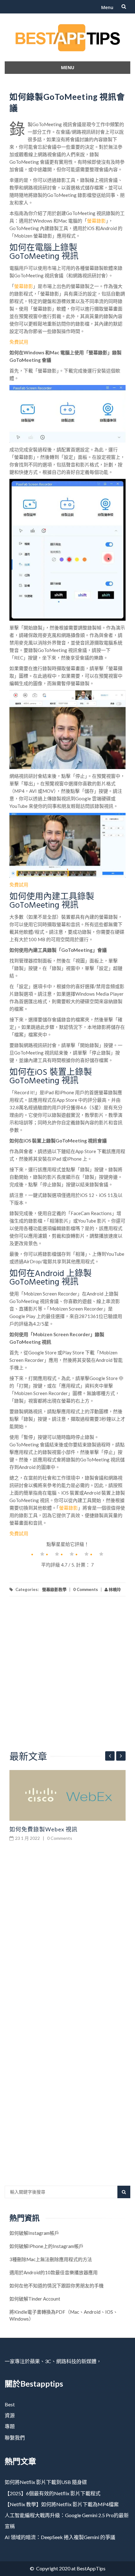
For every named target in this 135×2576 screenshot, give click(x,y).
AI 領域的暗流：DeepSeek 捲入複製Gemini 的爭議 (60, 2537)
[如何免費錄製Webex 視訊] (67, 1795)
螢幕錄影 (96, 221)
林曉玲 (114, 1589)
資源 (10, 2415)
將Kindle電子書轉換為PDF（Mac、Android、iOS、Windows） (64, 2315)
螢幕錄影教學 (54, 1589)
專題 (10, 2426)
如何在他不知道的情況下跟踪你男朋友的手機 (57, 2286)
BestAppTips (91, 2568)
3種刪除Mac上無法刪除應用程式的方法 (51, 2259)
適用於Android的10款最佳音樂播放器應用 (54, 2272)
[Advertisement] (67, 1679)
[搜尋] (124, 2192)
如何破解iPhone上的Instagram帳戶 (46, 2246)
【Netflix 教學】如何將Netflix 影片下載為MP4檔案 (62, 2504)
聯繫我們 (15, 2437)
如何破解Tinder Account (35, 2299)
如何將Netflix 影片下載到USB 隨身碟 (46, 2482)
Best (10, 2404)
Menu (107, 7)
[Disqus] (67, 1933)
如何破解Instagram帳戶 (34, 2233)
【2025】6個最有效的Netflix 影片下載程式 (53, 2493)
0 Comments (86, 1589)
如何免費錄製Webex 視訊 (43, 1829)
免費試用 (19, 342)
